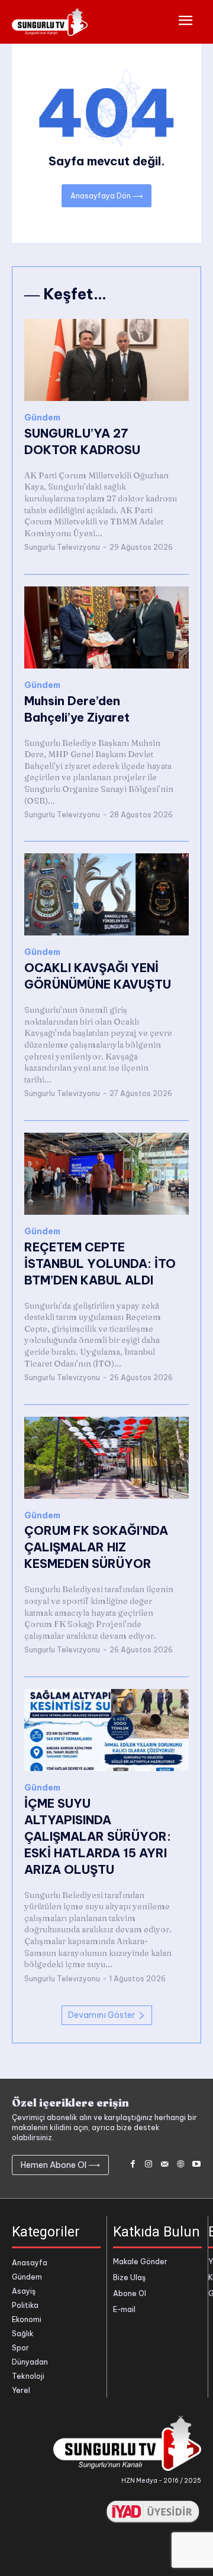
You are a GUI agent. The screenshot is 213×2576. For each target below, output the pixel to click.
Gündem (42, 418)
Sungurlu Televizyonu (62, 547)
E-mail (124, 2309)
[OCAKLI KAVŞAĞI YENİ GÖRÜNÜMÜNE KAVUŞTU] (106, 894)
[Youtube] (196, 2165)
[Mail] (165, 2165)
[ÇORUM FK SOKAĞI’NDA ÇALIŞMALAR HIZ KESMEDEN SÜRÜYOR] (106, 1458)
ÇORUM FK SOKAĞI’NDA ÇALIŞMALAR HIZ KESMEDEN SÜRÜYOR (96, 1547)
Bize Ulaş (129, 2277)
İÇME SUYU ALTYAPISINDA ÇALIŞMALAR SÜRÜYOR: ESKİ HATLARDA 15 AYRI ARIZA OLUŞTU (98, 1836)
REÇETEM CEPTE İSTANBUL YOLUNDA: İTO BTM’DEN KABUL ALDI (100, 1263)
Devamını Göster (101, 2015)
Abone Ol (130, 2293)
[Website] (180, 2165)
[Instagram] (149, 2165)
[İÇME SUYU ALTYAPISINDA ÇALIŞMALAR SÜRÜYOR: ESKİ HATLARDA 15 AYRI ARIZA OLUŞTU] (106, 1730)
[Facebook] (133, 2165)
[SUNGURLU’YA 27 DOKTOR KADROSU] (106, 360)
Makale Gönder (140, 2262)
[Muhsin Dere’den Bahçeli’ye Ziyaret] (106, 627)
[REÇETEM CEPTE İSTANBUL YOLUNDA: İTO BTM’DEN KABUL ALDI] (106, 1174)
